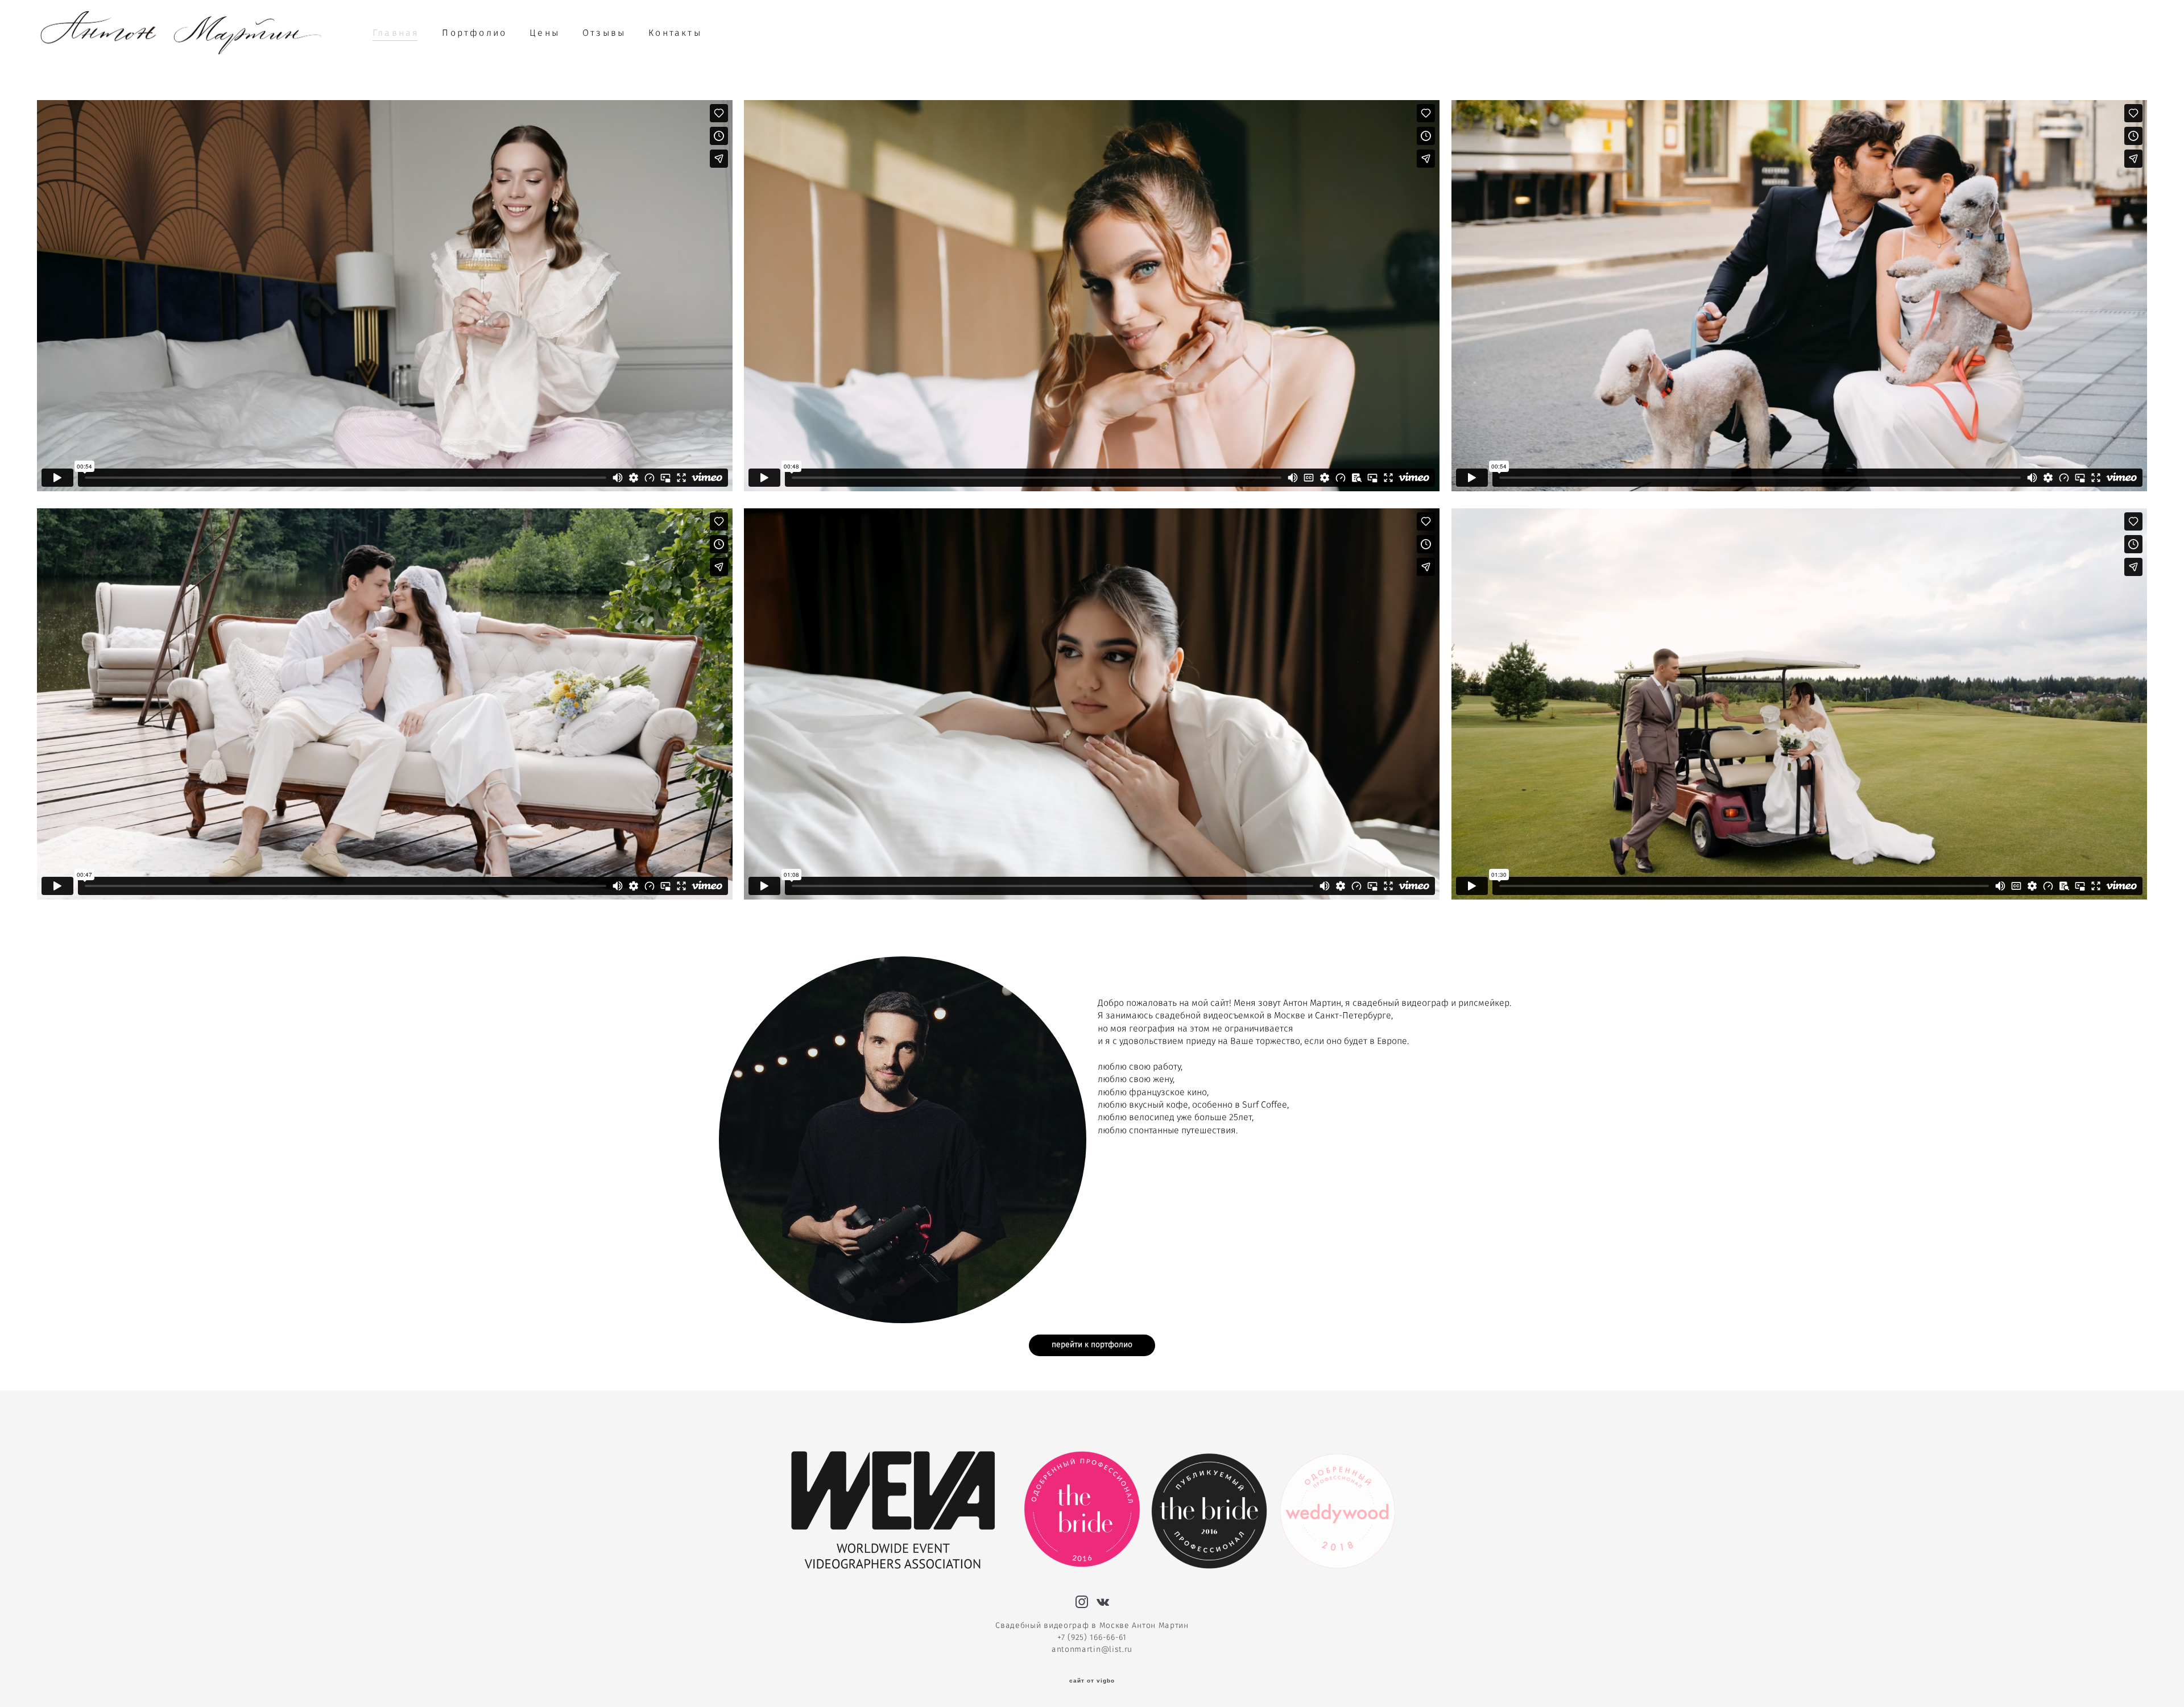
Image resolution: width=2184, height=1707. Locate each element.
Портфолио (474, 33)
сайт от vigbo (1092, 1681)
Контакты (675, 33)
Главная (396, 33)
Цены (545, 33)
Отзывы (604, 33)
